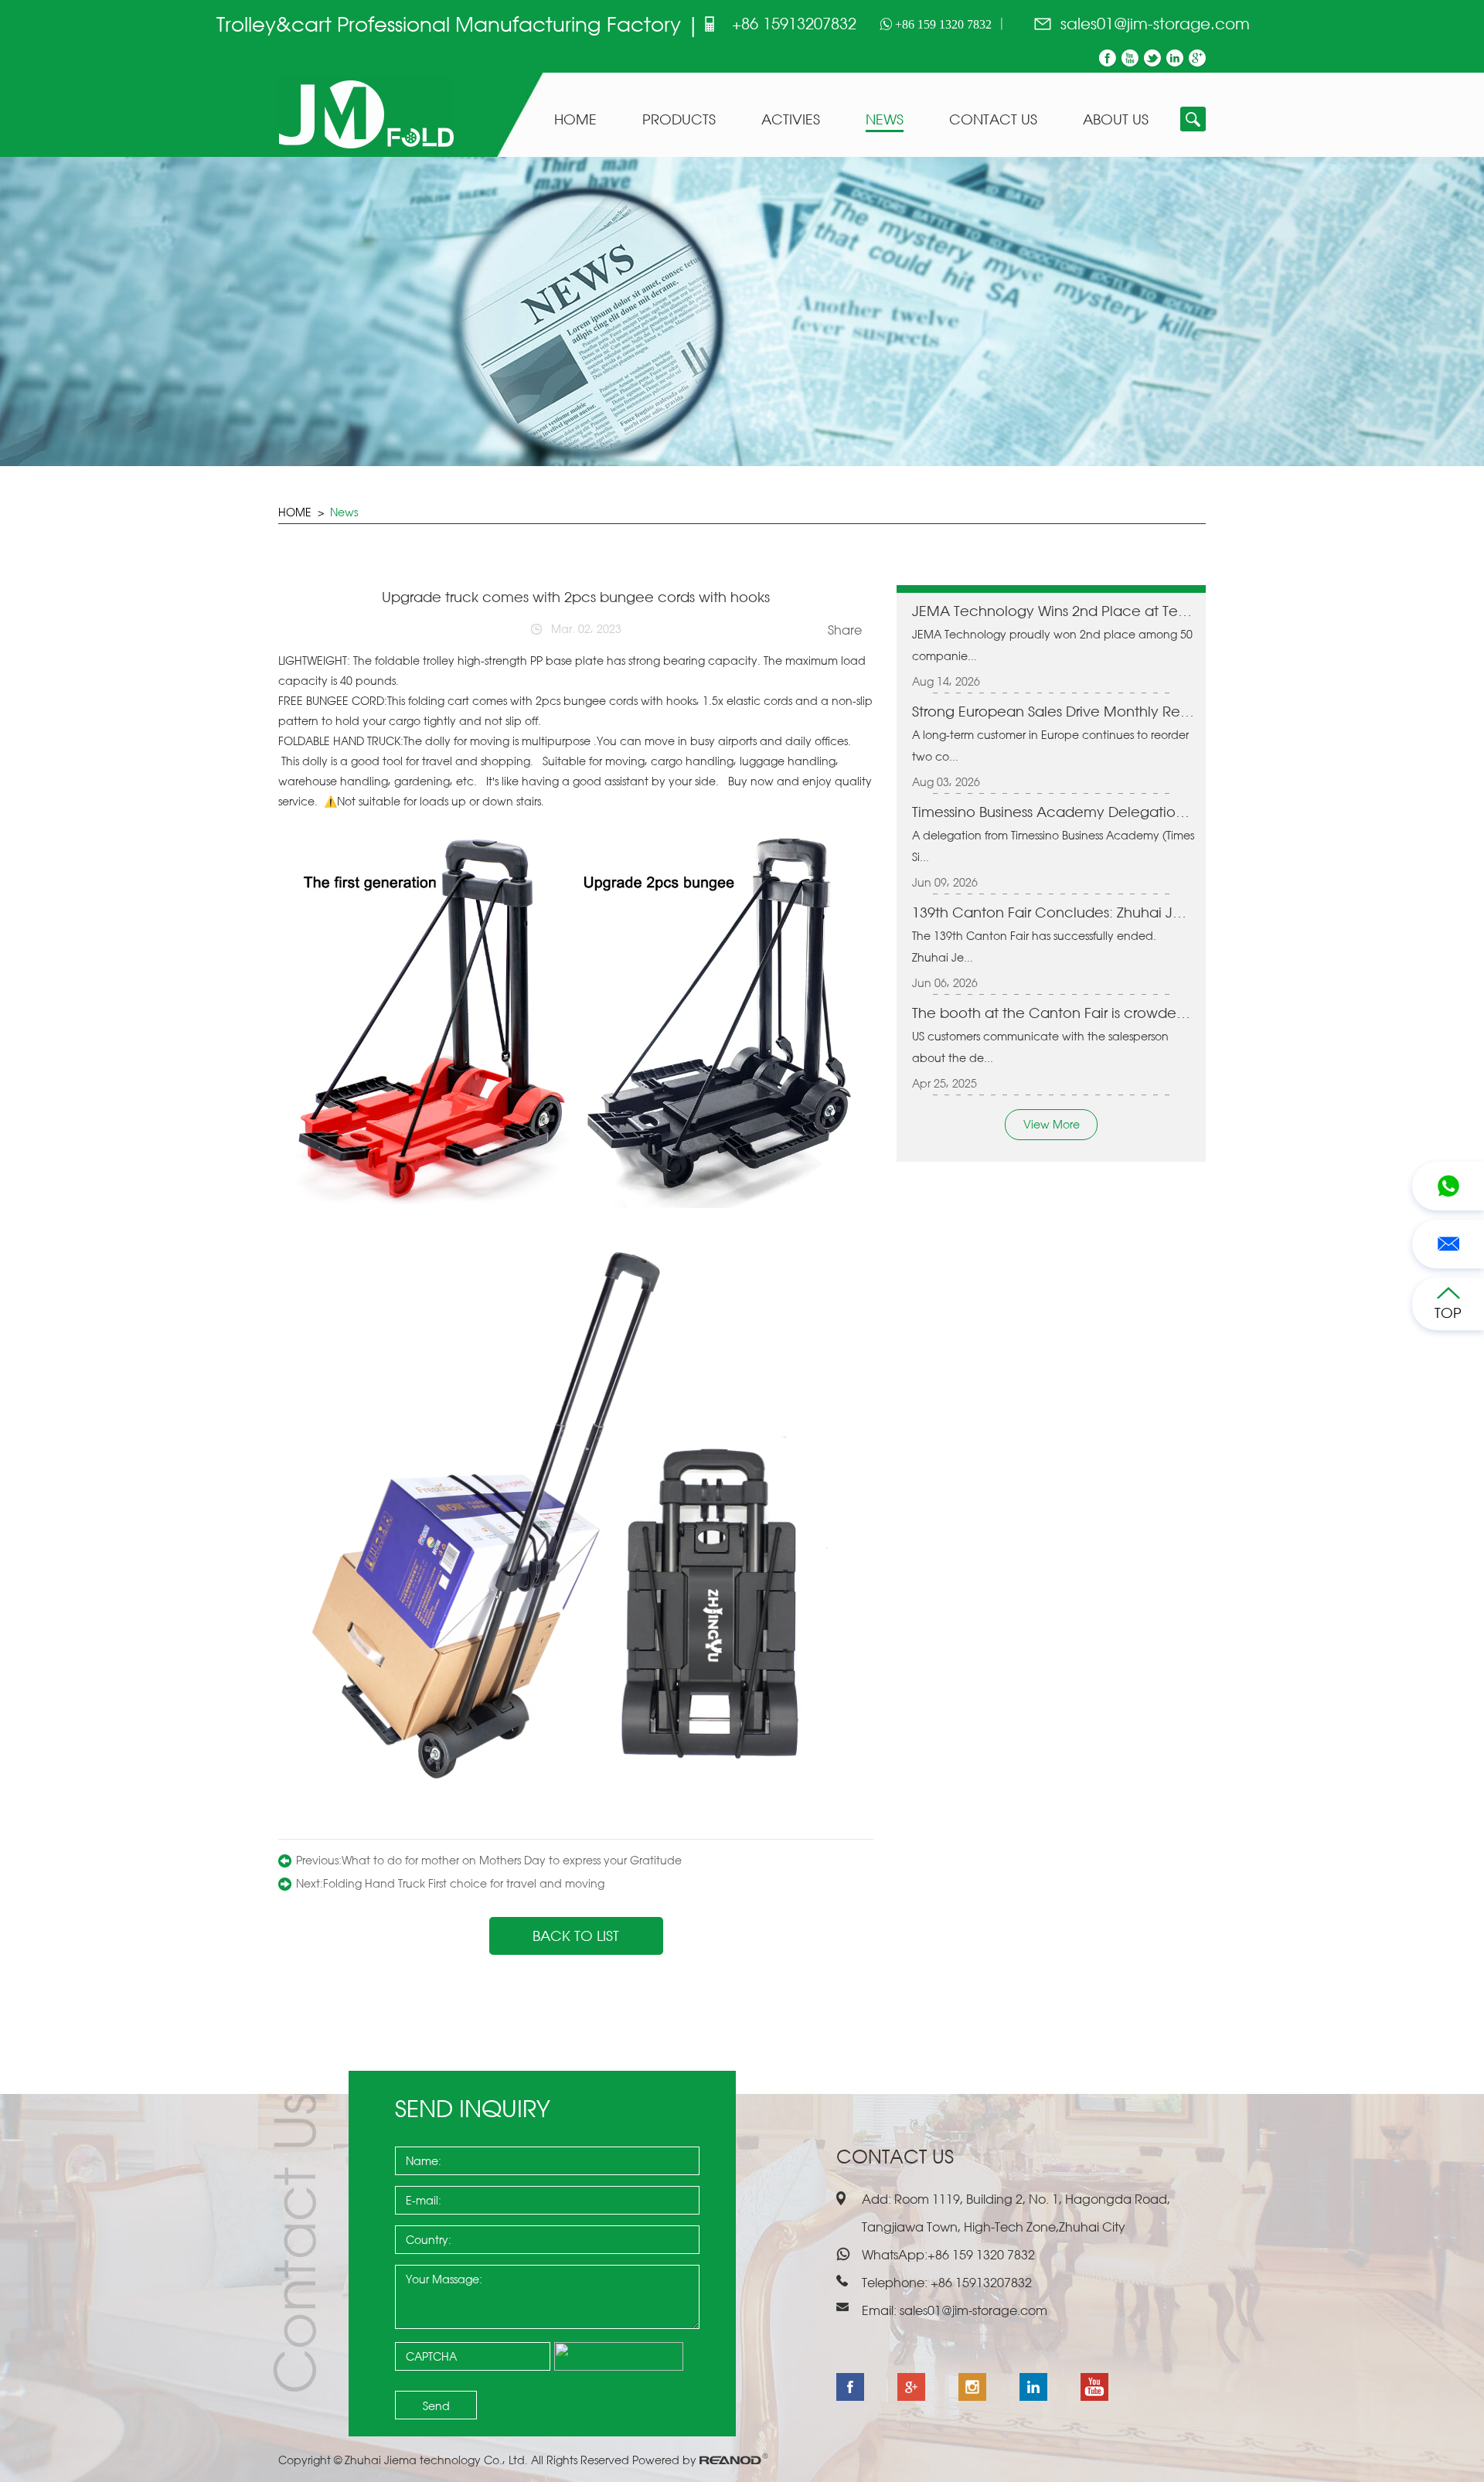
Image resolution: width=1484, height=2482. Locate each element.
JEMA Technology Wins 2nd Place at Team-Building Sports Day (1053, 611)
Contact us (895, 2157)
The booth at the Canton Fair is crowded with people (1053, 1013)
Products (679, 120)
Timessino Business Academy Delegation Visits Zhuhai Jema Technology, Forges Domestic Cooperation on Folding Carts (1053, 812)
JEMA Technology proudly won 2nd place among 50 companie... (1052, 645)
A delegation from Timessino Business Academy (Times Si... (1053, 846)
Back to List (576, 1936)
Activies (791, 120)
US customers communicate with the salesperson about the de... (1040, 1047)
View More (1052, 1124)
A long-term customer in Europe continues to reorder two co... (1050, 746)
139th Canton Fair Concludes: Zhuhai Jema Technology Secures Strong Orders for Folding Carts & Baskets (1053, 912)
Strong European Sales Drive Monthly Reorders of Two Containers (1053, 711)
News (885, 120)
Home (575, 120)
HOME (295, 512)
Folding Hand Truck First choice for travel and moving (464, 1883)
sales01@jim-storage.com (1155, 24)
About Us (1116, 120)
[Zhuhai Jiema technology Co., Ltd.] (366, 150)
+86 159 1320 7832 (942, 24)
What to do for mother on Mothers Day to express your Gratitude (512, 1860)
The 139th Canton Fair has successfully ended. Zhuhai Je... (1034, 946)
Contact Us (993, 120)
